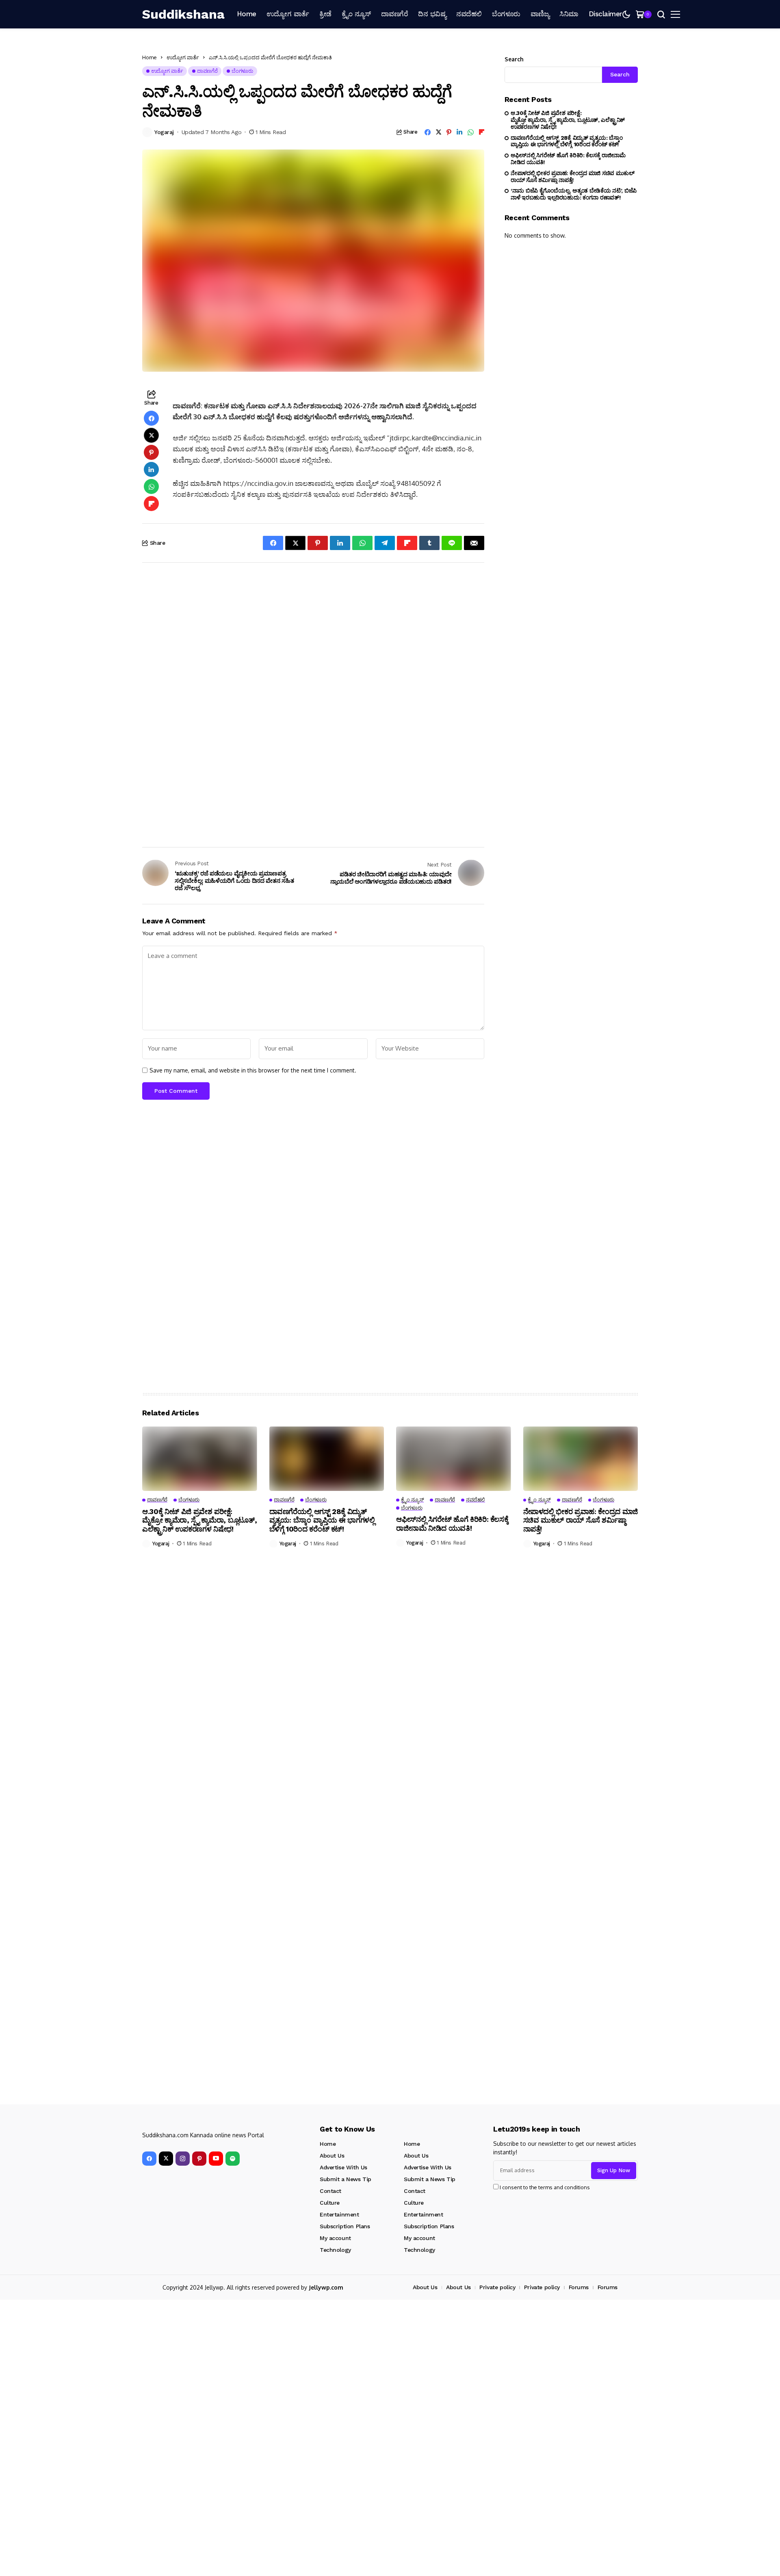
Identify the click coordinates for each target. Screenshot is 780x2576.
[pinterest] (199, 2159)
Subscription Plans (345, 2226)
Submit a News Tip (346, 2179)
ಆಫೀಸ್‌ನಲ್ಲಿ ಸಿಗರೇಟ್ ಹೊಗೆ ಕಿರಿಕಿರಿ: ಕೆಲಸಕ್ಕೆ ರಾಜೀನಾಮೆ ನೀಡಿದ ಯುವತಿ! (568, 159)
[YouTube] (216, 2159)
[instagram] (183, 2159)
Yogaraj (164, 132)
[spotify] (233, 2159)
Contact (330, 2191)
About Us (332, 2156)
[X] (166, 2159)
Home (149, 57)
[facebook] (149, 2159)
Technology (335, 2250)
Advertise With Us (343, 2167)
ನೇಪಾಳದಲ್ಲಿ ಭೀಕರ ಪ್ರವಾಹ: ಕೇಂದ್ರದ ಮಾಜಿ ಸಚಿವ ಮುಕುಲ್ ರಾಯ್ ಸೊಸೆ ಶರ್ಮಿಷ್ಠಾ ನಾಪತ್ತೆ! (573, 177)
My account (335, 2238)
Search (514, 59)
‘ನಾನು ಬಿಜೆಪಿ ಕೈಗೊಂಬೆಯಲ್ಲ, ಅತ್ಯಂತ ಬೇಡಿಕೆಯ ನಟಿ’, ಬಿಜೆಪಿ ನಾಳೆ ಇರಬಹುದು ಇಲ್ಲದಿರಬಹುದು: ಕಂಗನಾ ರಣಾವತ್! (574, 194)
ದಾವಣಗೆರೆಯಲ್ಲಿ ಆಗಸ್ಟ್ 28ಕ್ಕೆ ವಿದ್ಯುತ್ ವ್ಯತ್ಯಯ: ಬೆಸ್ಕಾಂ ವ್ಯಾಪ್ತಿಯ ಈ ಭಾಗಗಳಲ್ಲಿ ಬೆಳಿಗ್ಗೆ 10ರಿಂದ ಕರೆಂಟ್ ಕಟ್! (567, 141)
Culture (330, 2203)
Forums (579, 2287)
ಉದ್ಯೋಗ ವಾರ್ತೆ (183, 57)
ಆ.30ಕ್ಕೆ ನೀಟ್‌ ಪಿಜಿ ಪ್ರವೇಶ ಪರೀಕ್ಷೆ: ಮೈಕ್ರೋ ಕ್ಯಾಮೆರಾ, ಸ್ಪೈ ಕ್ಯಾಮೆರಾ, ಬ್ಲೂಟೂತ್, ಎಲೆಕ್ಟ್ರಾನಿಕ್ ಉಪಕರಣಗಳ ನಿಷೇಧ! (568, 120)
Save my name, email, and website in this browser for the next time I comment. (253, 1070)
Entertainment (339, 2214)
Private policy (497, 2287)
